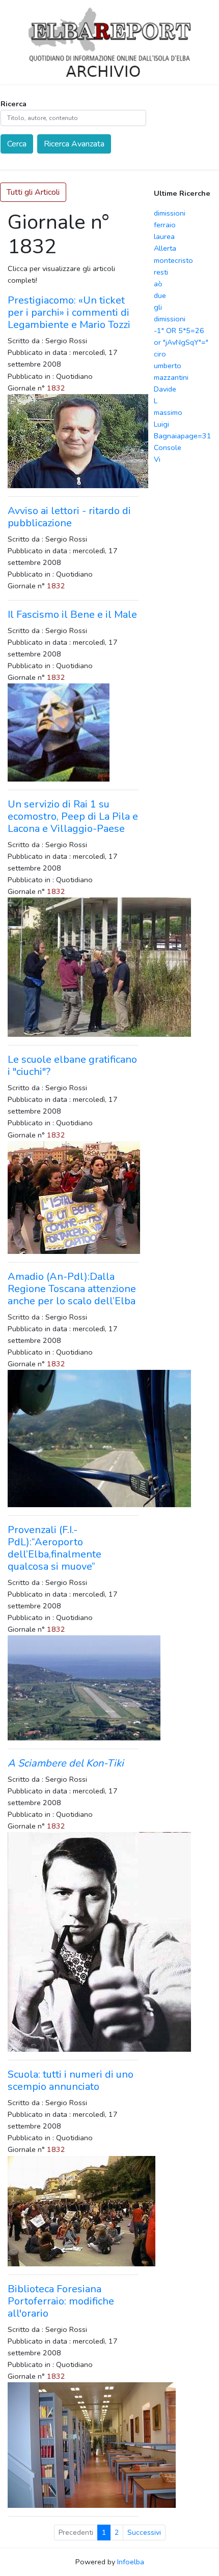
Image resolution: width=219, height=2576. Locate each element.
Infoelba (131, 2562)
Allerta (165, 248)
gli (158, 307)
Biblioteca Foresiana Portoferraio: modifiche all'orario (61, 2301)
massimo (168, 412)
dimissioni (170, 213)
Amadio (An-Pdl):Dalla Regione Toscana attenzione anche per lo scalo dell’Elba (72, 1289)
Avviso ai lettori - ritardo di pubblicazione (69, 517)
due (160, 295)
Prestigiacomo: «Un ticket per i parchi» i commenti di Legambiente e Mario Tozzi (69, 312)
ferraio (165, 225)
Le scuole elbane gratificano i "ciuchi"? (72, 1066)
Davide (165, 389)
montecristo (173, 260)
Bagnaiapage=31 (183, 436)
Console (168, 447)
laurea (164, 236)
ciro (160, 354)
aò (158, 284)
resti (161, 272)
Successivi (144, 2533)
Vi (157, 459)
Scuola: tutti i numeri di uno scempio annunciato (71, 2080)
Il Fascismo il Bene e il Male (72, 615)
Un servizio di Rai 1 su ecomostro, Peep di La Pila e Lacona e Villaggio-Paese (73, 816)
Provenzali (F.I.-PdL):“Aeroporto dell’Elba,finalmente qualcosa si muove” (54, 1548)
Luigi (161, 424)
